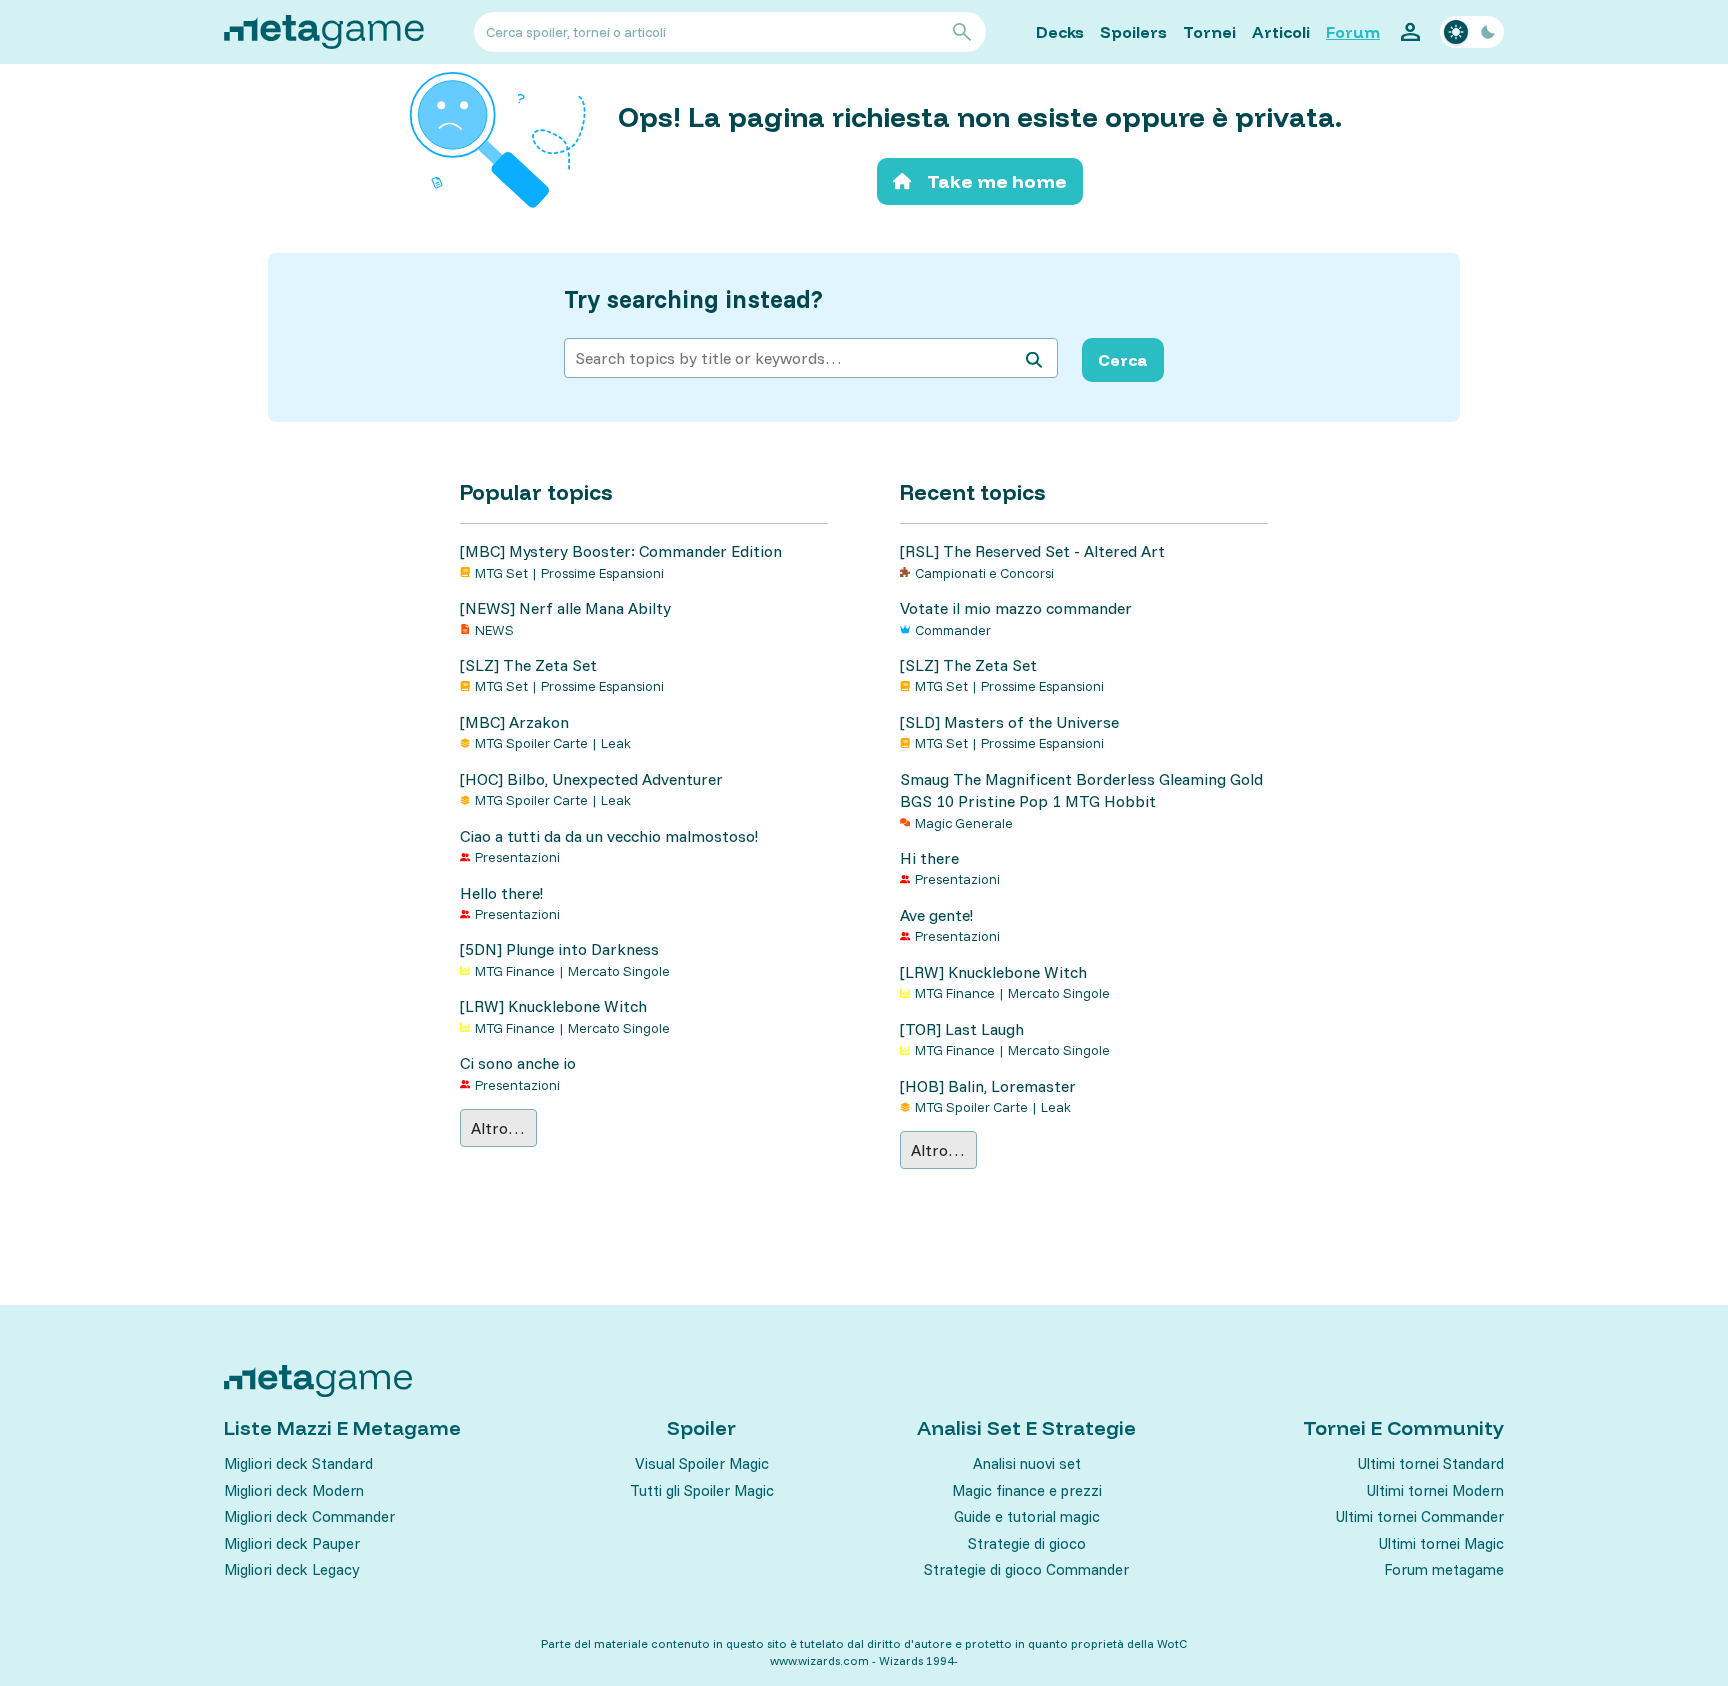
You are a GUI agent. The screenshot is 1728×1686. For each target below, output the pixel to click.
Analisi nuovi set (1027, 1463)
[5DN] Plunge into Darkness (559, 949)
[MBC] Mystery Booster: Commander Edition (621, 551)
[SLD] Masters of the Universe (1009, 722)
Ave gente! (936, 915)
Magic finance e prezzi (1027, 1490)
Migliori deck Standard (298, 1463)
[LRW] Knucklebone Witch (553, 1006)
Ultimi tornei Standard (1431, 1463)
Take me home (997, 181)
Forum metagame (1444, 1569)
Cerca (1123, 360)
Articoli (1281, 32)
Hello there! (501, 893)
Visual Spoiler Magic (702, 1463)
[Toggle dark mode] (1472, 32)
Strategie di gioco (1027, 1543)
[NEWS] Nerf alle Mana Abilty (565, 608)
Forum (1353, 32)
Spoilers (1133, 32)
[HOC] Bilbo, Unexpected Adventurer (591, 779)
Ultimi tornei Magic (1441, 1543)
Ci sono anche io (518, 1063)
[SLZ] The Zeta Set (528, 665)
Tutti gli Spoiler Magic (702, 1490)
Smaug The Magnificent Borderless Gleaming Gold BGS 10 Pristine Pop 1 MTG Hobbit (1081, 790)
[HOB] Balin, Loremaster (988, 1086)
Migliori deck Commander (309, 1516)
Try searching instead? (693, 299)
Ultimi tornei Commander (1420, 1516)
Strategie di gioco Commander (1026, 1569)
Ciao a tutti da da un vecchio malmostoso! (609, 836)
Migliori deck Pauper (292, 1543)
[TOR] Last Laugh (962, 1029)
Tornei (1209, 32)
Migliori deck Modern (294, 1490)
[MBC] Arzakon (514, 722)
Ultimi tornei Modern (1435, 1490)
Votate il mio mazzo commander (1016, 608)
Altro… (498, 1128)
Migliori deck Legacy (291, 1569)
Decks (1060, 32)
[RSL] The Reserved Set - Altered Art (1032, 551)
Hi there (929, 858)
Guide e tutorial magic (1027, 1516)
